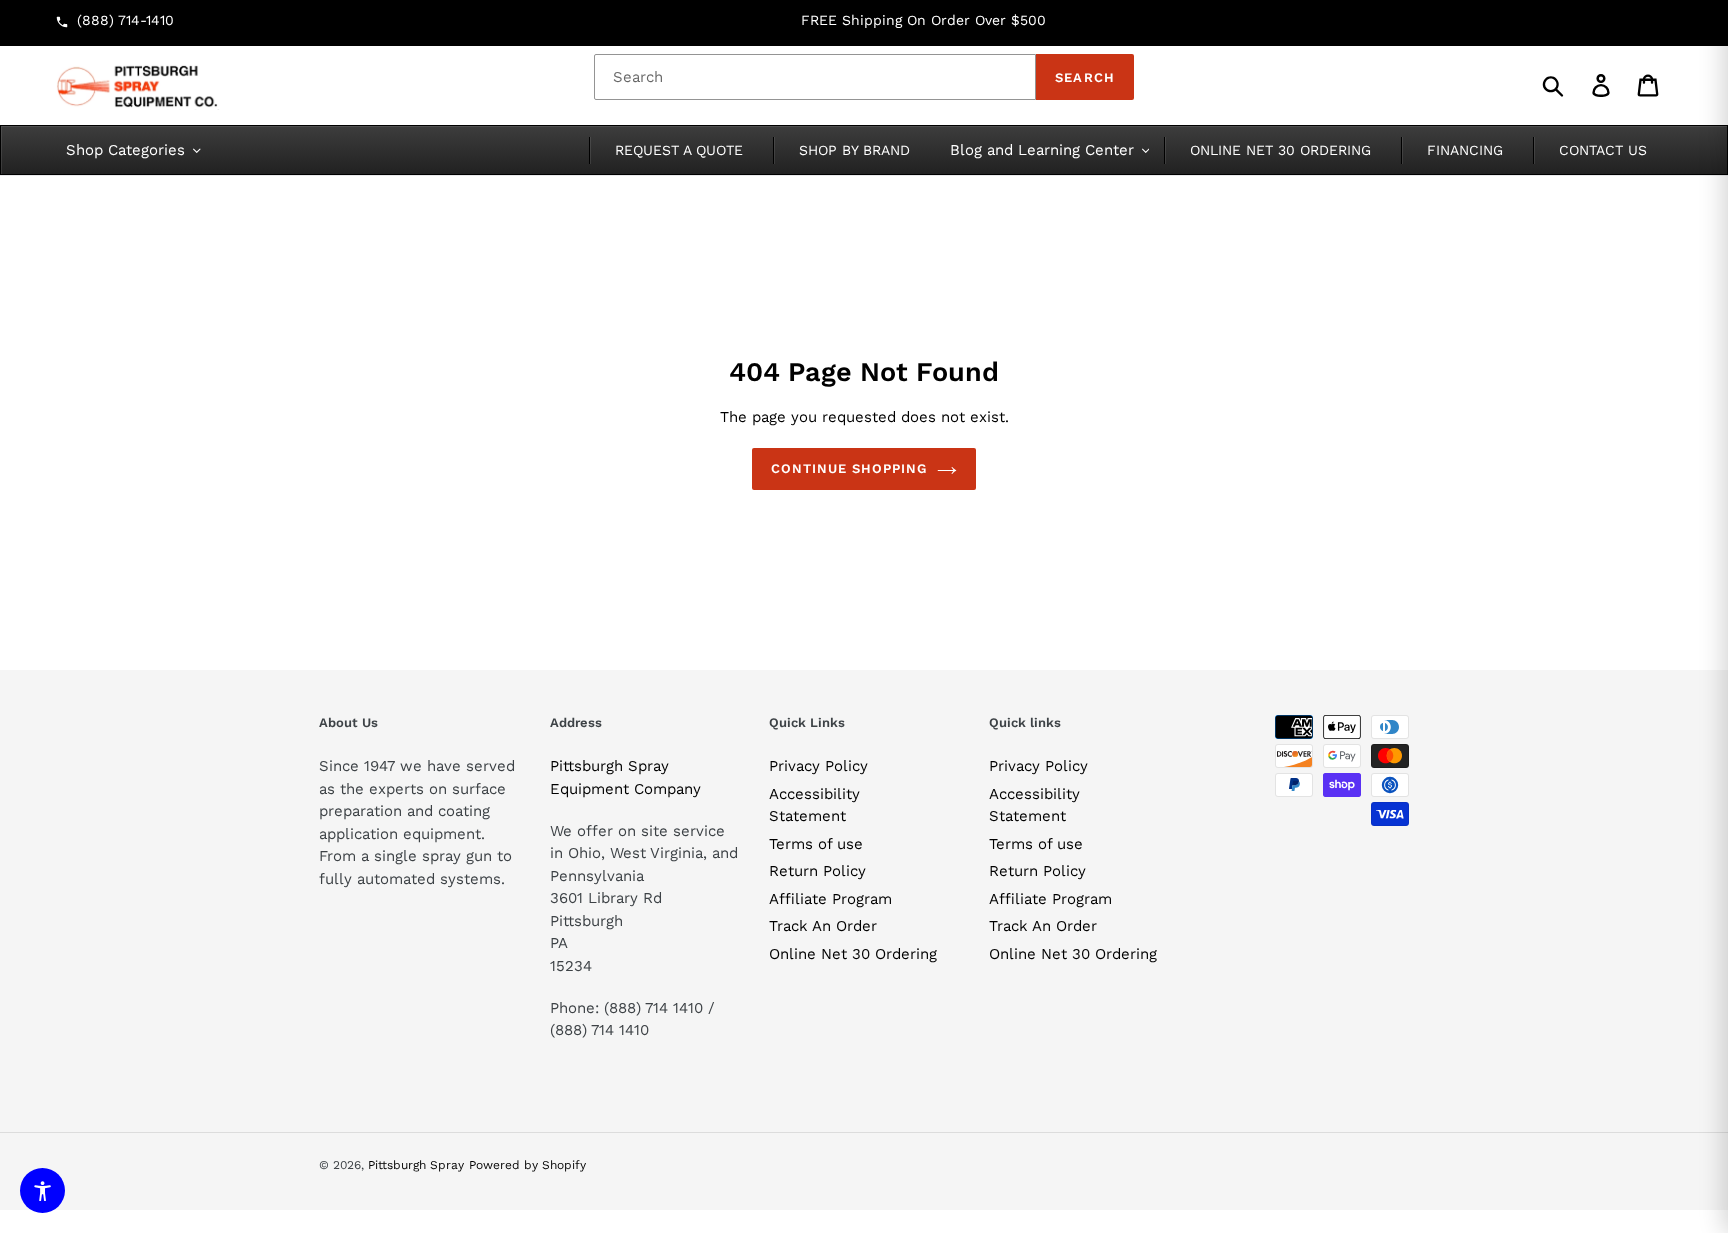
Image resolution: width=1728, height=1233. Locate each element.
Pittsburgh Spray (416, 1165)
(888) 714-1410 (125, 20)
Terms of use (816, 844)
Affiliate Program (830, 899)
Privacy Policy (818, 766)
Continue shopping (849, 468)
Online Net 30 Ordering (853, 954)
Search (1084, 77)
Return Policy (817, 871)
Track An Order (823, 926)
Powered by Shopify (527, 1165)
